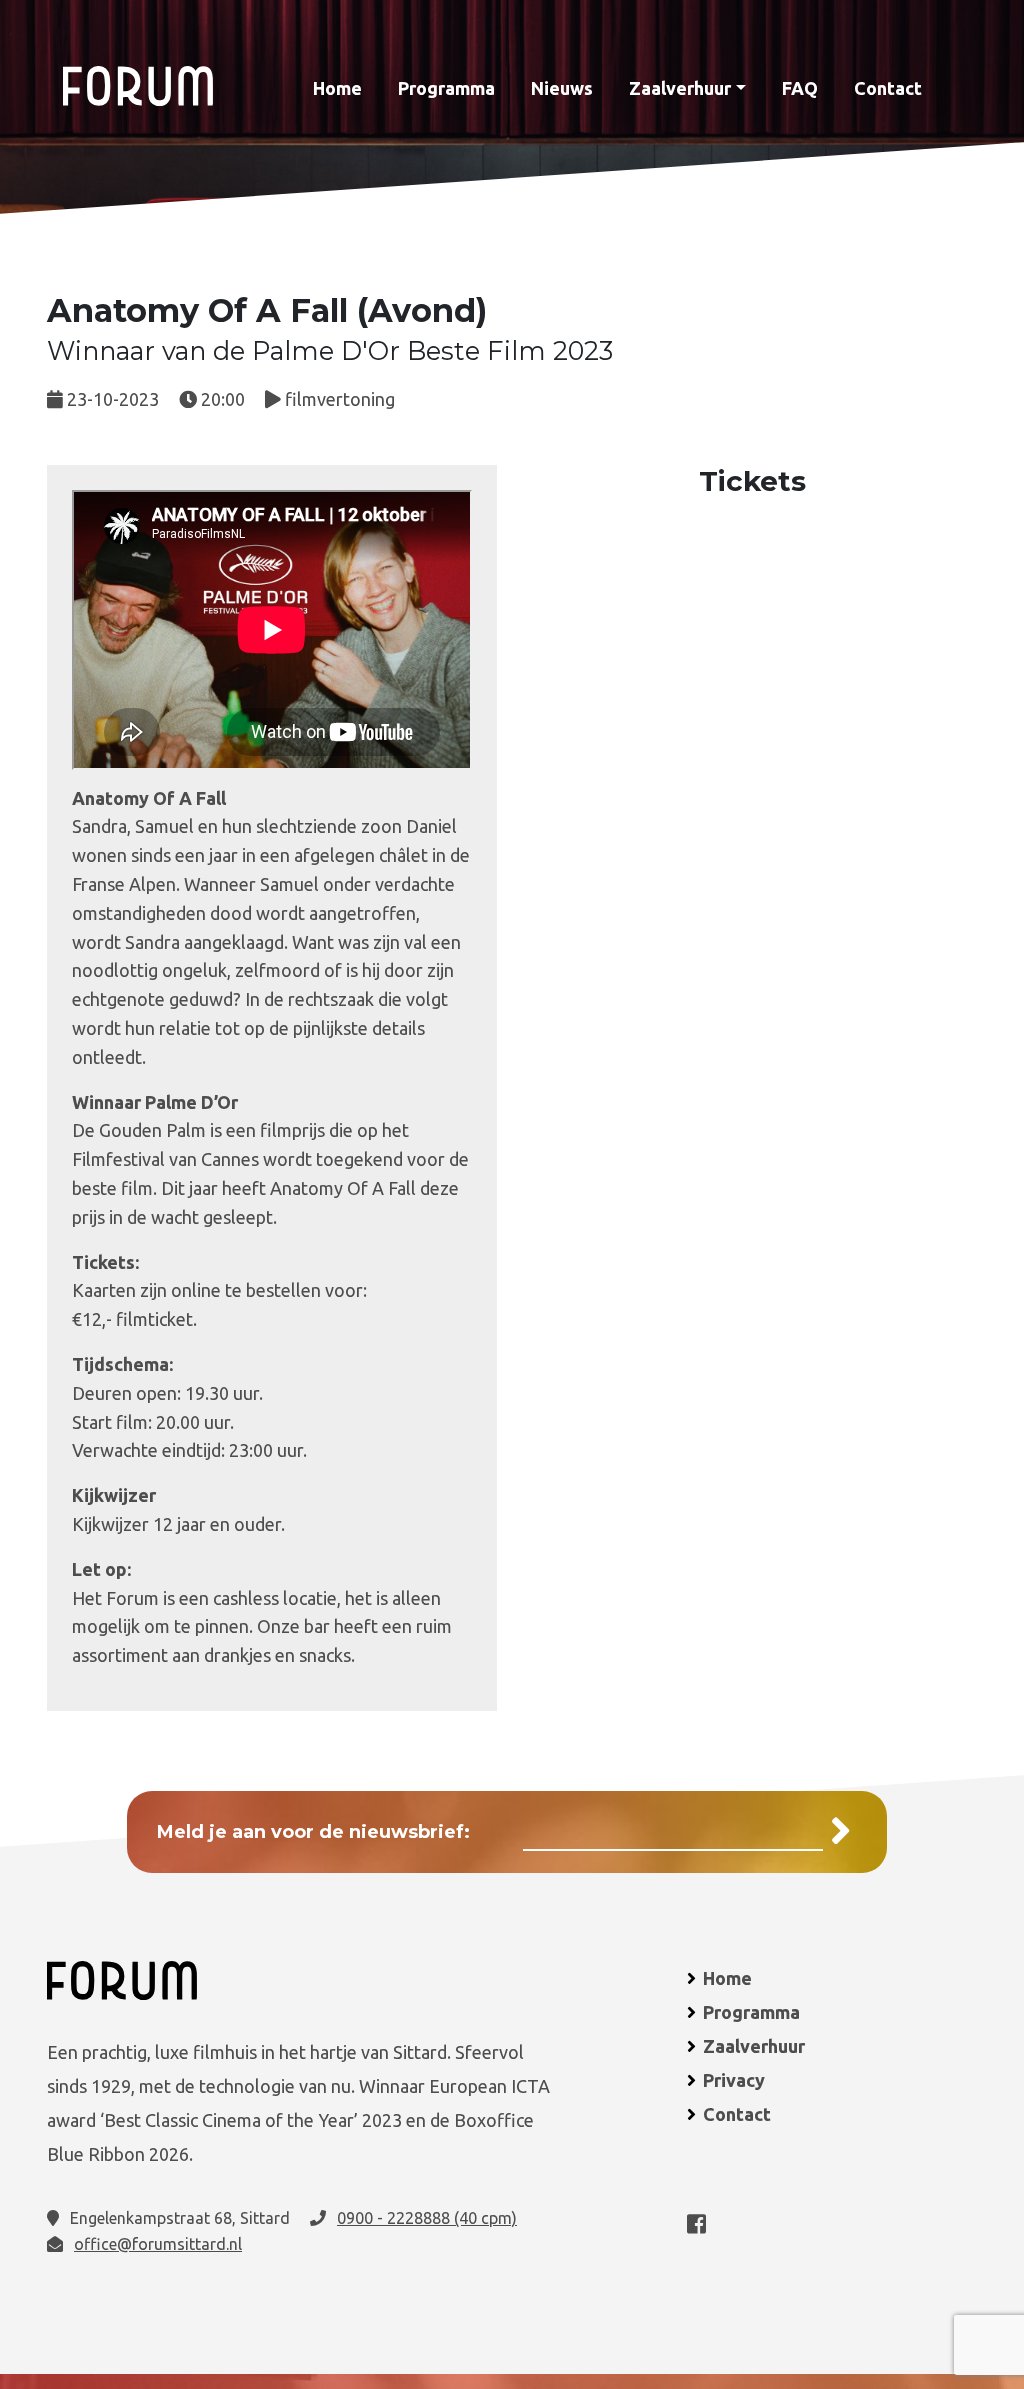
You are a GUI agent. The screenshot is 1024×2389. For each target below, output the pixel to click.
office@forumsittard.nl (158, 2244)
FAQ (800, 88)
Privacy (734, 2080)
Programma (446, 88)
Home (337, 88)
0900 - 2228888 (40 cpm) (427, 2218)
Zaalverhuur (680, 88)
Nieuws (562, 88)
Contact (888, 88)
